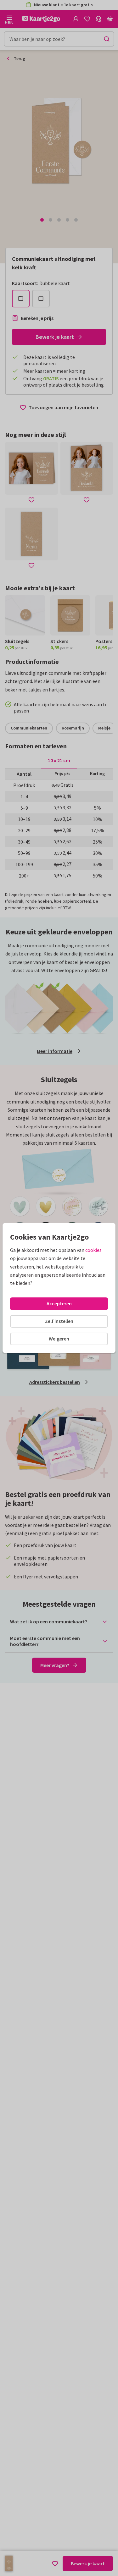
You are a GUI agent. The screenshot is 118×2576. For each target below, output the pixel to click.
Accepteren (59, 1303)
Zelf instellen (59, 1321)
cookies (93, 1250)
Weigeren (59, 1339)
